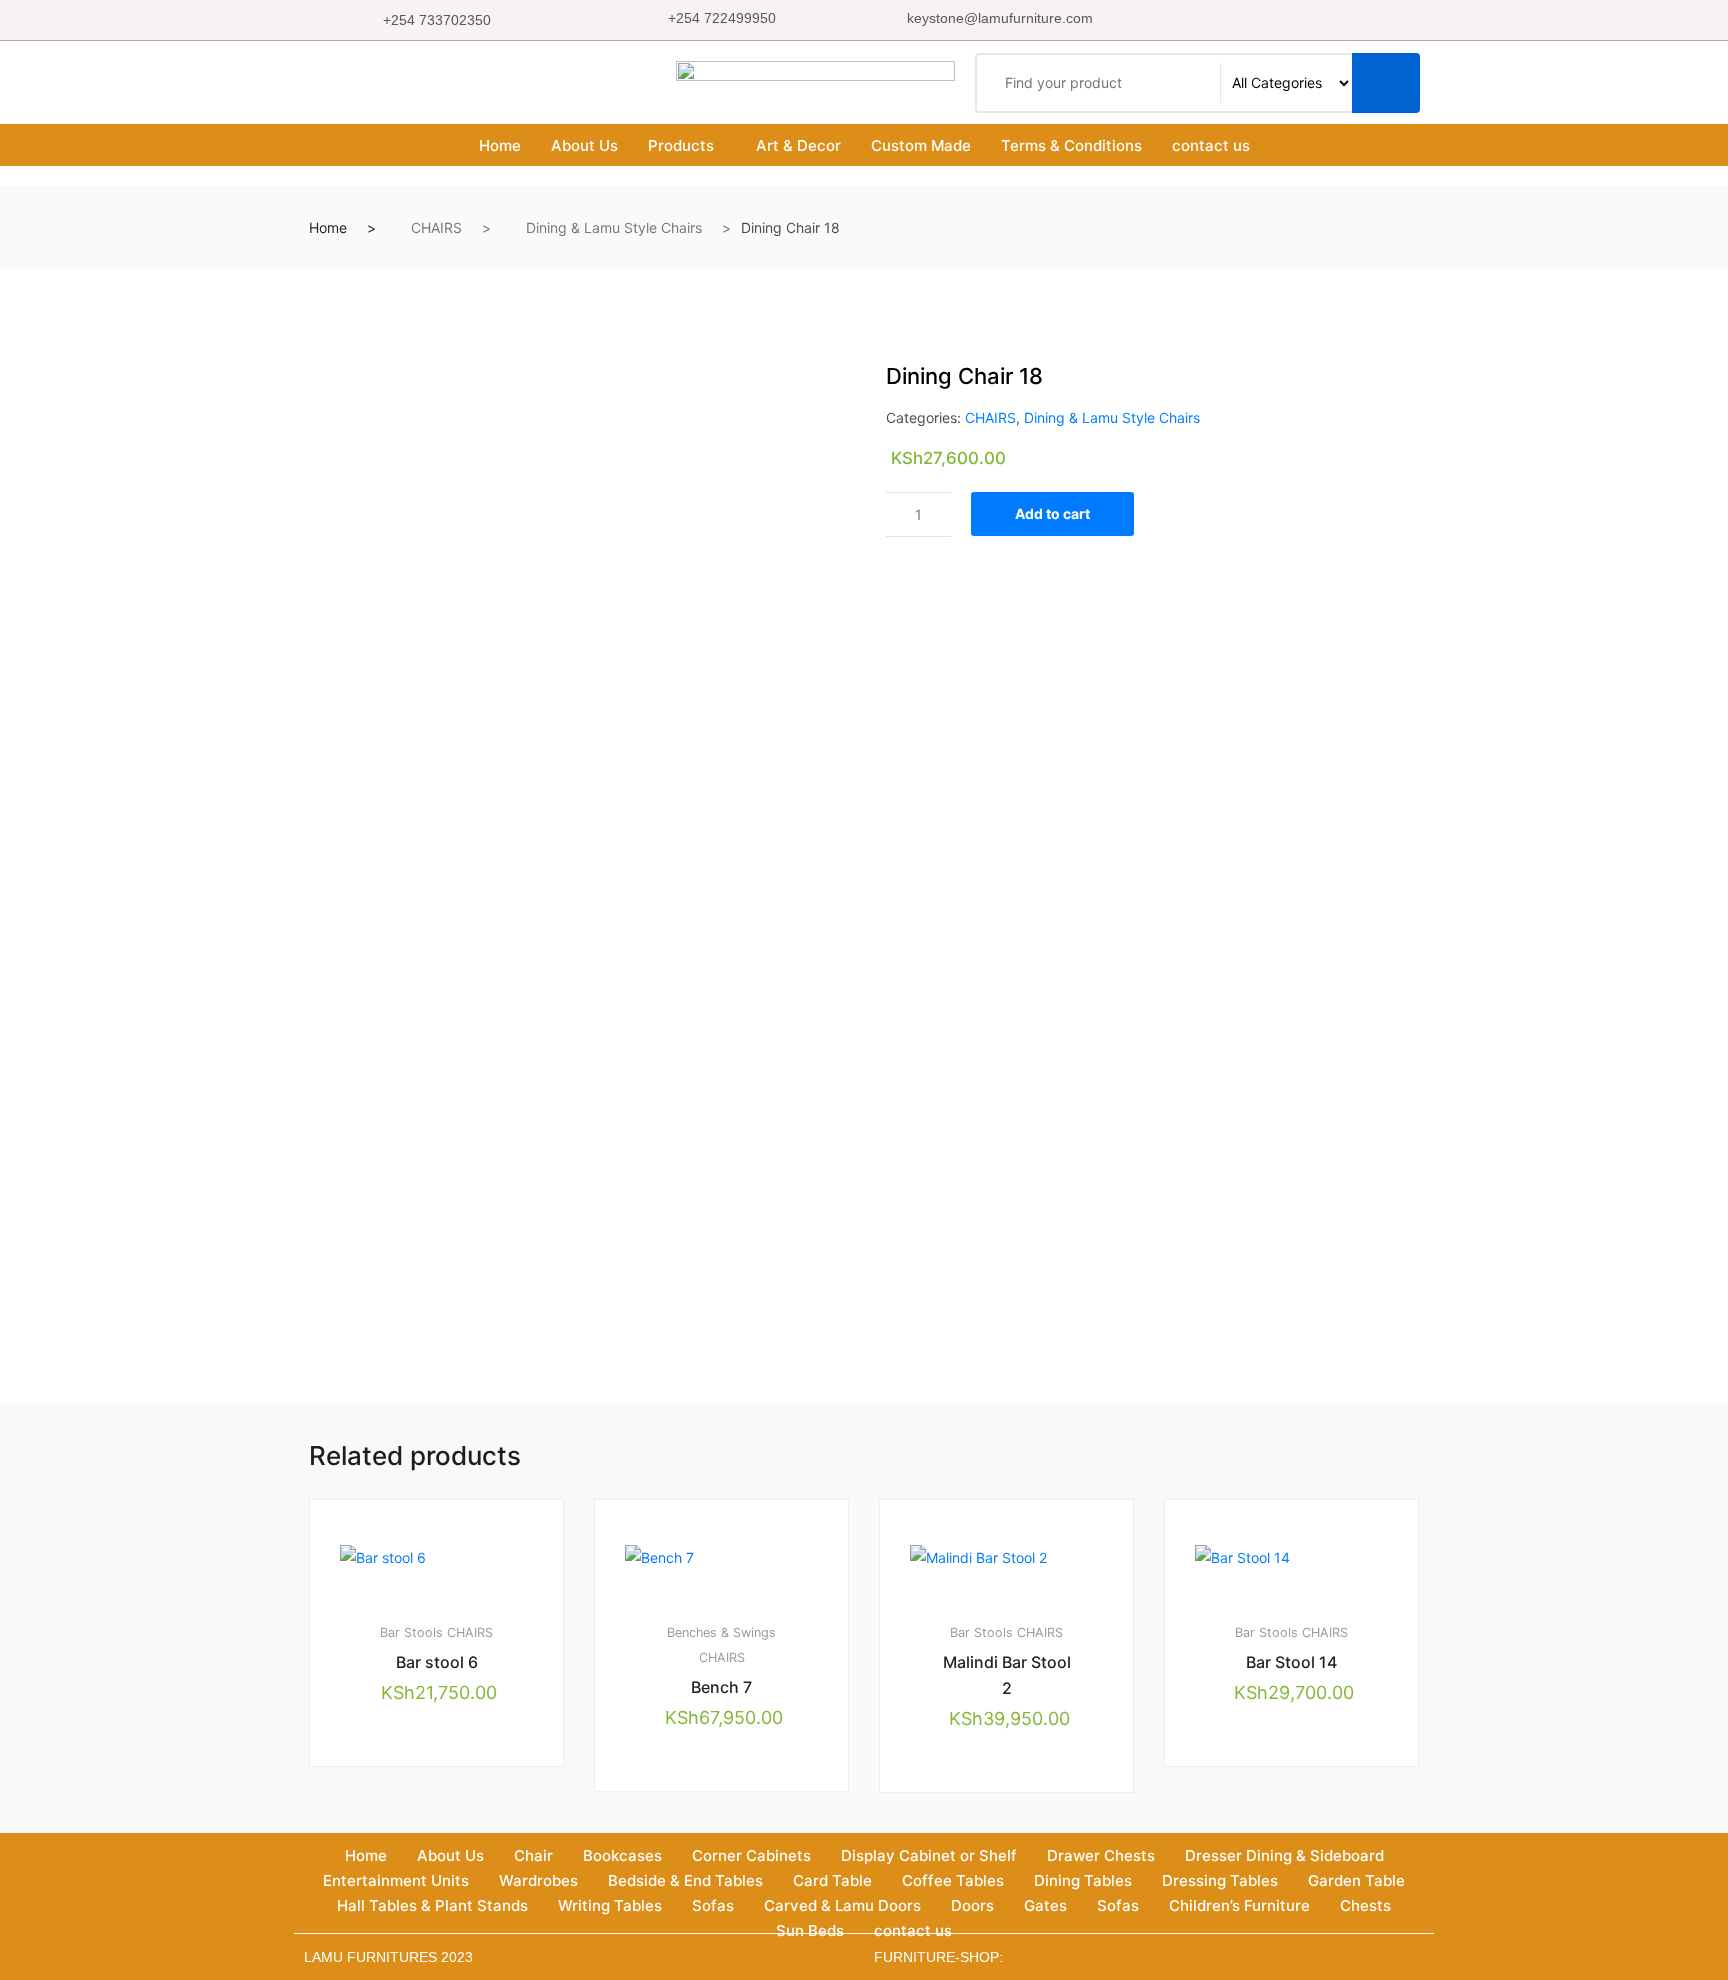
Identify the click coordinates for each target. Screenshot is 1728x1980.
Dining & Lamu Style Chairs (614, 227)
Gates (1045, 1905)
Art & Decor (798, 145)
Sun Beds (810, 1930)
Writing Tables (610, 1905)
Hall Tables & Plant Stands (432, 1905)
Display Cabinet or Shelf (929, 1855)
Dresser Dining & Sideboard (1284, 1855)
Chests (1365, 1905)
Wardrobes (538, 1880)
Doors (972, 1905)
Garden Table (1356, 1880)
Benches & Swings (721, 1632)
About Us (584, 145)
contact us (1211, 145)
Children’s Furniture (1239, 1905)
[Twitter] (1285, 20)
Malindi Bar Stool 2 (1007, 1675)
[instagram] (1329, 20)
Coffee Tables (953, 1880)
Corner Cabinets (751, 1855)
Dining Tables (1083, 1880)
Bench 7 (721, 1687)
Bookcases (622, 1855)
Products (681, 145)
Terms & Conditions (1071, 145)
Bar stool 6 (437, 1662)
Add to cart (1052, 513)
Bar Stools (411, 1632)
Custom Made (921, 145)
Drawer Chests (1101, 1855)
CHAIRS (436, 227)
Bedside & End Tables (685, 1880)
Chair (533, 1855)
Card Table (832, 1880)
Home (500, 145)
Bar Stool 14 (1291, 1662)
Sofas (713, 1905)
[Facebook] (1241, 20)
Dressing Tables (1220, 1880)
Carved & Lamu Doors (842, 1905)
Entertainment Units (396, 1880)
